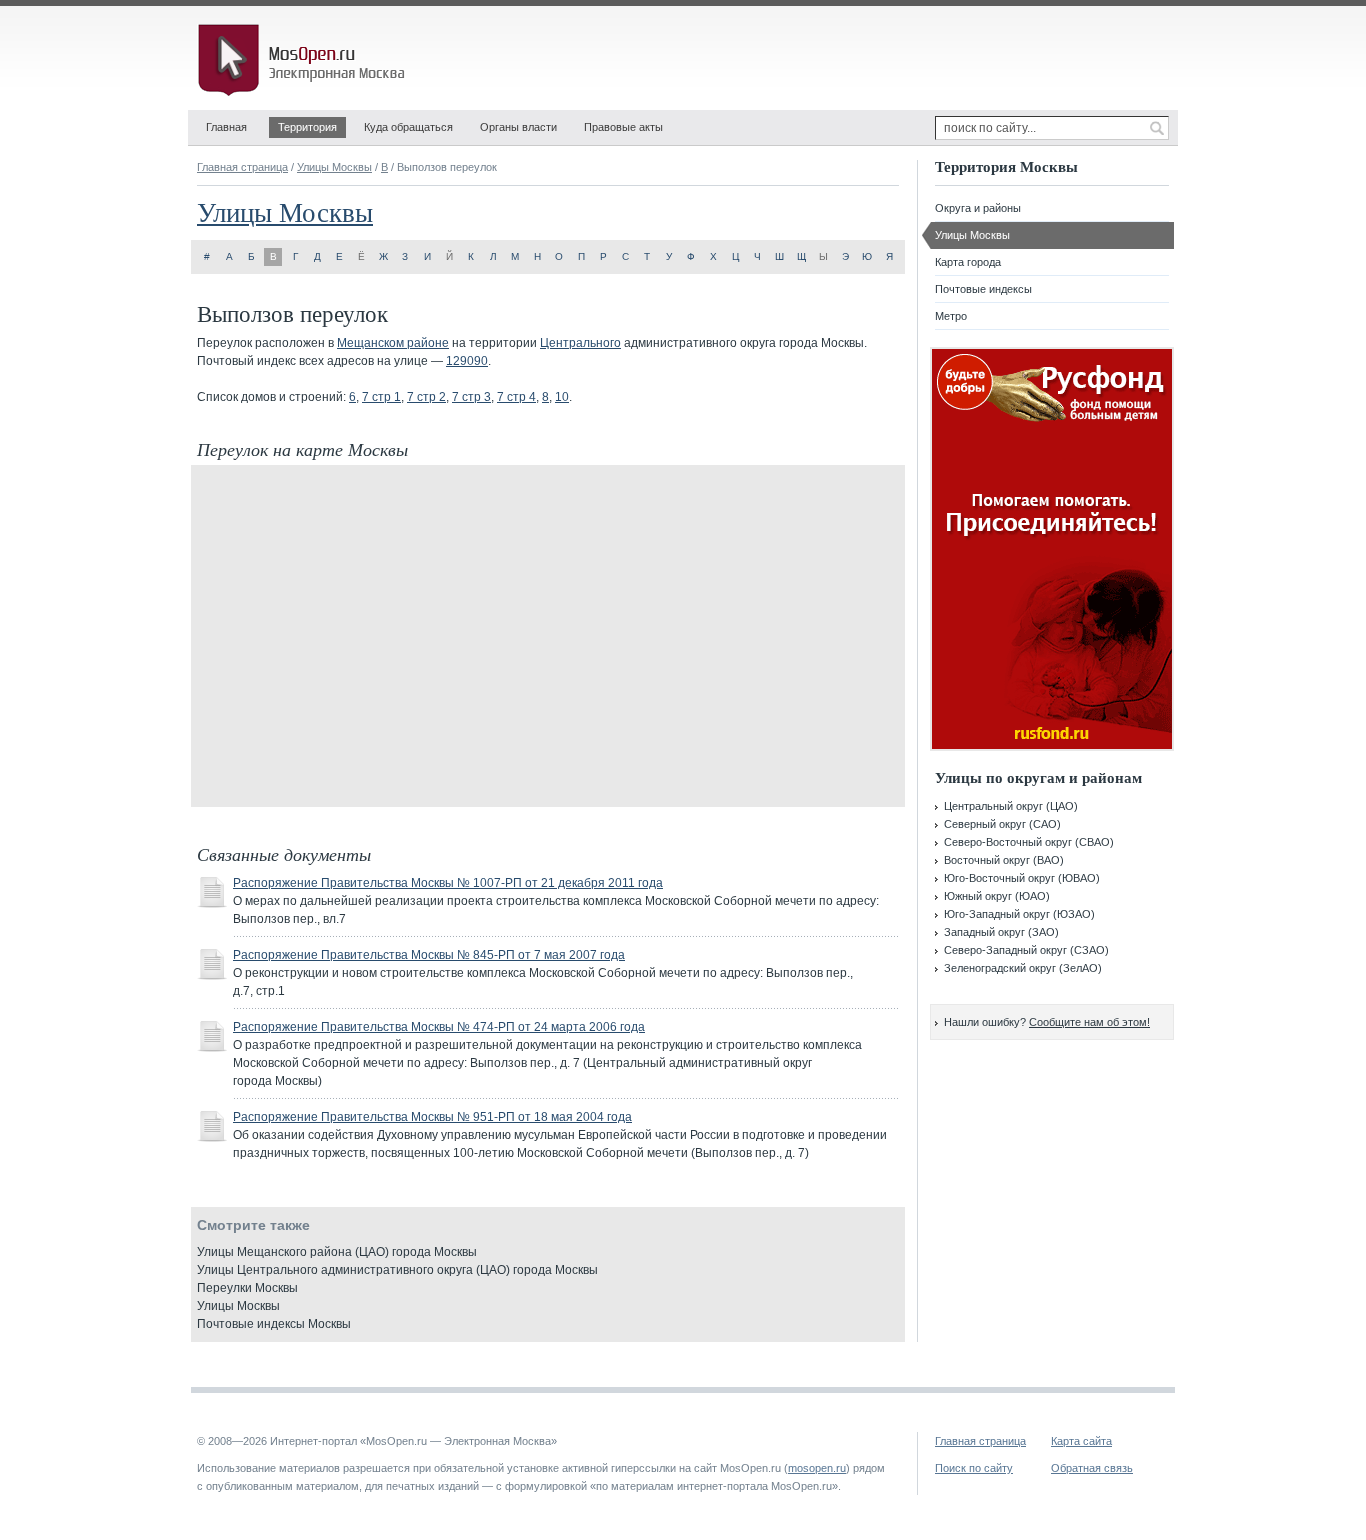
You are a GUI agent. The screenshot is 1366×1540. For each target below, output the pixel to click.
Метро (951, 316)
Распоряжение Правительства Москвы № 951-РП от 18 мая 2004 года (432, 1117)
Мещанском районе (393, 343)
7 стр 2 (426, 397)
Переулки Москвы (247, 1288)
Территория (307, 127)
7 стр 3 (471, 397)
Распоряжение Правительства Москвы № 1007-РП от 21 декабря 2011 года (448, 883)
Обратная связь (1092, 1468)
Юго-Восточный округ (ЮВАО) (1022, 878)
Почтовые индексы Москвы (274, 1324)
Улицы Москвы (334, 167)
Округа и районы (978, 208)
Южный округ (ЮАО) (997, 896)
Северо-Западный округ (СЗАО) (1026, 950)
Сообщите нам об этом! (1089, 1022)
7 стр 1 (381, 397)
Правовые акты (623, 127)
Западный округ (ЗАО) (1001, 932)
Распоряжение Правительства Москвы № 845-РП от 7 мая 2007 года (429, 955)
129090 (467, 361)
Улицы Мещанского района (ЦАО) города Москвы (337, 1252)
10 (562, 397)
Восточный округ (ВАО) (1004, 860)
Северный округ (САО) (1002, 824)
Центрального (580, 343)
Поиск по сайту (974, 1468)
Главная (226, 127)
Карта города (968, 262)
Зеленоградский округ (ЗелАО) (1023, 968)
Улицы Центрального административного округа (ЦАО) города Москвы (397, 1270)
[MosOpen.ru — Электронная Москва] (305, 60)
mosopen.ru (817, 1468)
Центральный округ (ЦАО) (1011, 806)
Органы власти (518, 127)
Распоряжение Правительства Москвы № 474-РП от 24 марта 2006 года (439, 1027)
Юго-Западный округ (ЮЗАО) (1019, 914)
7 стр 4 (516, 397)
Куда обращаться (408, 127)
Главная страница (242, 167)
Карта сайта (1081, 1441)
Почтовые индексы (983, 289)
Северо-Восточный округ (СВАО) (1029, 842)
